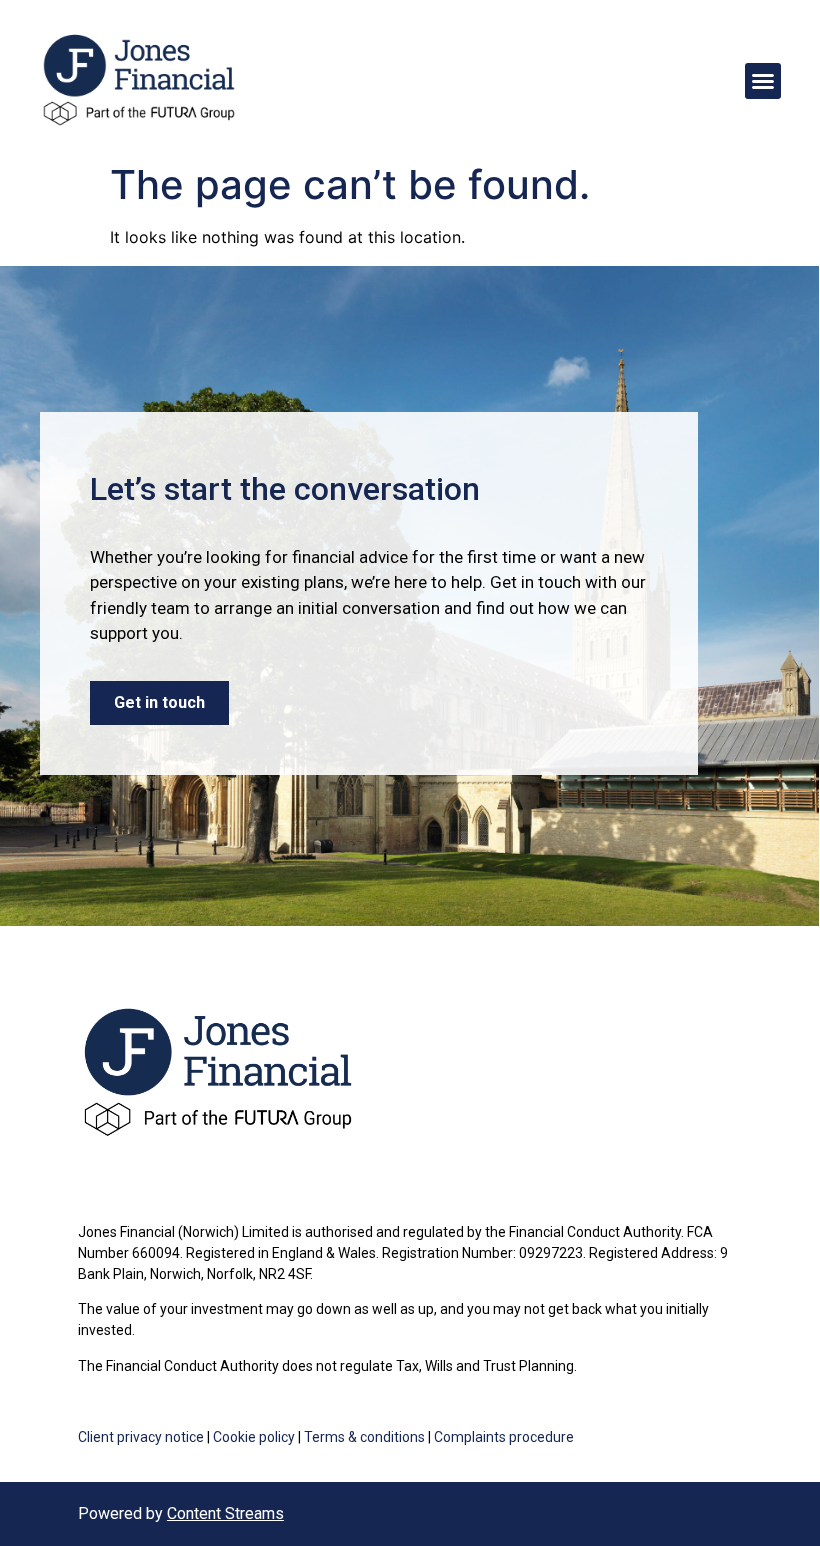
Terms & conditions (364, 1437)
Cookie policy (254, 1437)
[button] (763, 81)
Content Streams (225, 1513)
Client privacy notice (141, 1437)
